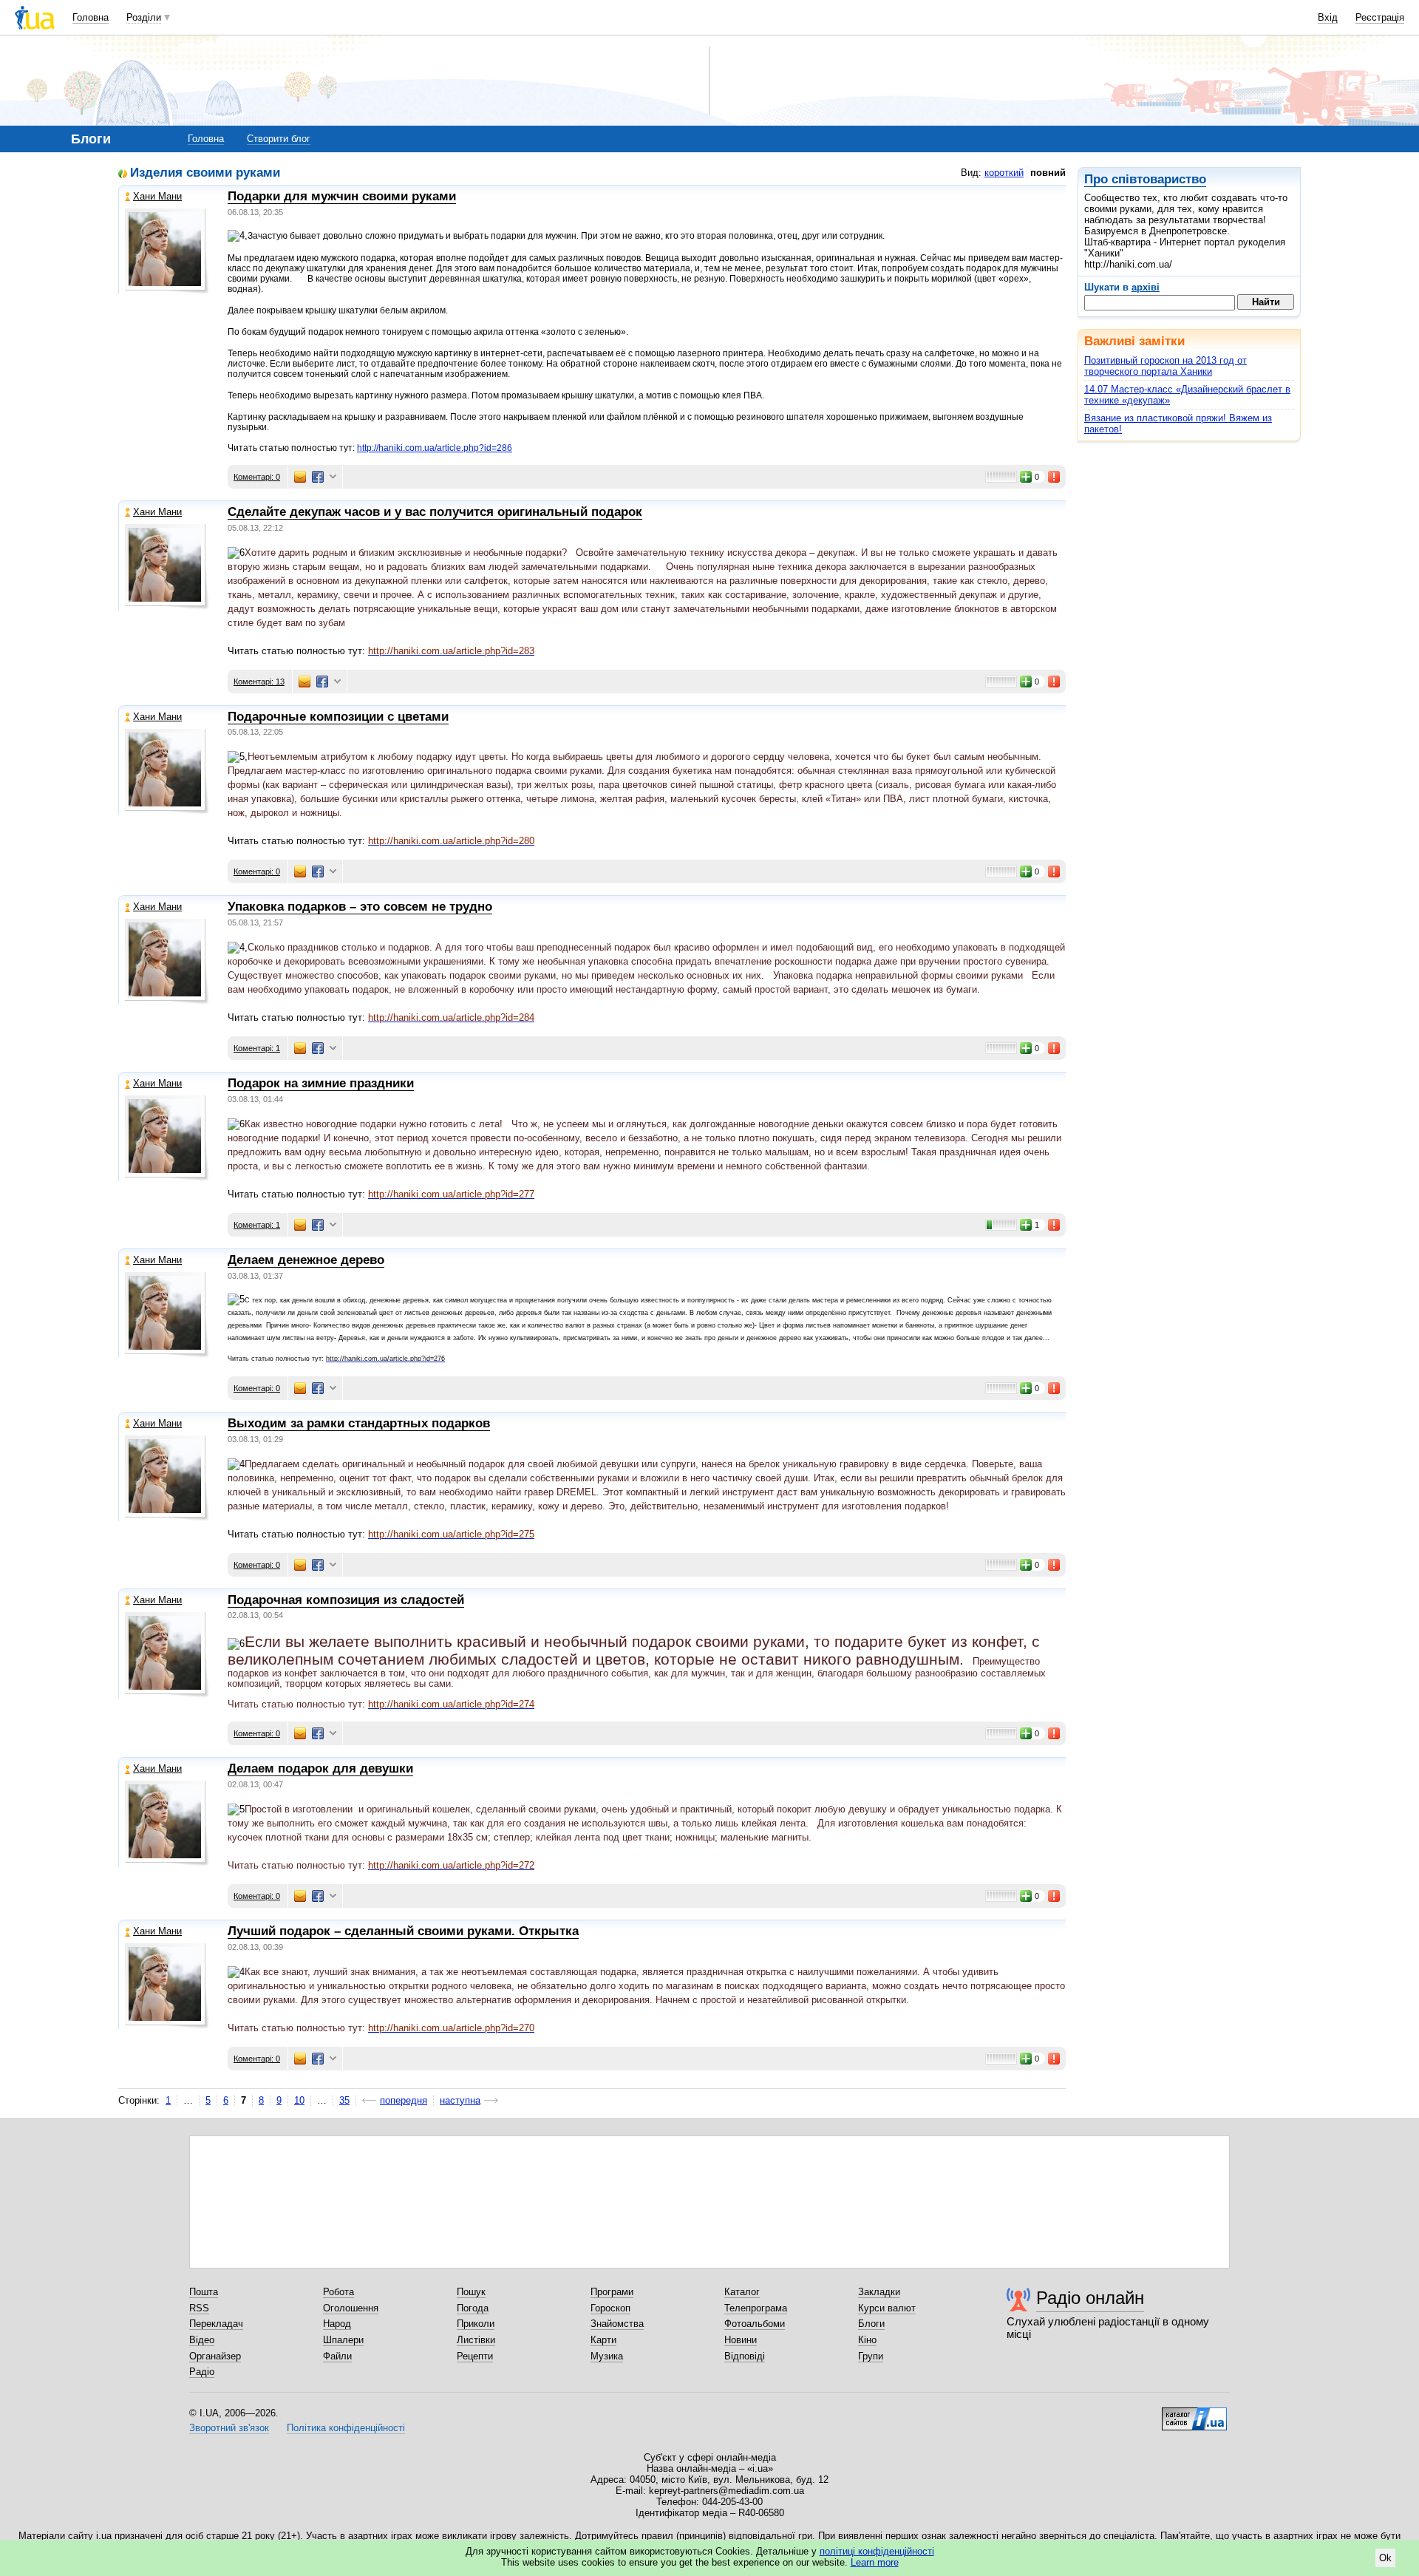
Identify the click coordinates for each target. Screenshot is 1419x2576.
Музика (607, 2356)
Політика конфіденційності (346, 2428)
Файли (337, 2356)
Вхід (1328, 17)
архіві (1146, 287)
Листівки (476, 2340)
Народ (337, 2324)
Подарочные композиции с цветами (338, 717)
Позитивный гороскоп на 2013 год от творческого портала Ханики (1166, 366)
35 (344, 2100)
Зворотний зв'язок (229, 2428)
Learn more (875, 2562)
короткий (1004, 173)
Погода (473, 2308)
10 (299, 2100)
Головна (91, 17)
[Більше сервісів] (333, 477)
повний (1048, 173)
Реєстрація (1380, 17)
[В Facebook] (318, 477)
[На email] (300, 477)
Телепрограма (756, 2308)
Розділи (144, 17)
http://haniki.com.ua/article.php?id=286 (435, 448)
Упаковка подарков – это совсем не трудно (360, 907)
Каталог (742, 2292)
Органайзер (215, 2356)
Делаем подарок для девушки (320, 1768)
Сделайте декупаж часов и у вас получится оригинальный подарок (435, 512)
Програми (612, 2292)
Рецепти (475, 2356)
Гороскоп (610, 2308)
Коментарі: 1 (257, 1048)
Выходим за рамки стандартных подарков (359, 1423)
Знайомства (617, 2324)
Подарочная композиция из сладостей (346, 1600)
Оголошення (351, 2308)
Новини (741, 2340)
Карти (603, 2340)
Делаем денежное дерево (306, 1260)
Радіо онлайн (1090, 2298)
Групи (871, 2356)
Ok (1385, 2558)
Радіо (202, 2372)
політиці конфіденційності (877, 2551)
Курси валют (887, 2308)
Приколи (476, 2324)
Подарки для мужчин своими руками (342, 196)
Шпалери (343, 2340)
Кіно (867, 2340)
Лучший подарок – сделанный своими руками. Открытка (403, 1931)
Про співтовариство (1145, 179)
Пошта (204, 2292)
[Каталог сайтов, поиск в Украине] (1194, 2413)
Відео (202, 2340)
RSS (199, 2308)
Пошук (471, 2292)
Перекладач (216, 2324)
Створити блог (279, 139)
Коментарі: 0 (257, 477)
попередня (404, 2100)
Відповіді (745, 2356)
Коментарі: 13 (259, 682)
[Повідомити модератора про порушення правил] (1055, 477)
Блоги (871, 2324)
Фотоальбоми (755, 2324)
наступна (460, 2100)
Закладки (879, 2292)
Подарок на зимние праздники (321, 1083)
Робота (338, 2292)
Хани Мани (157, 196)
